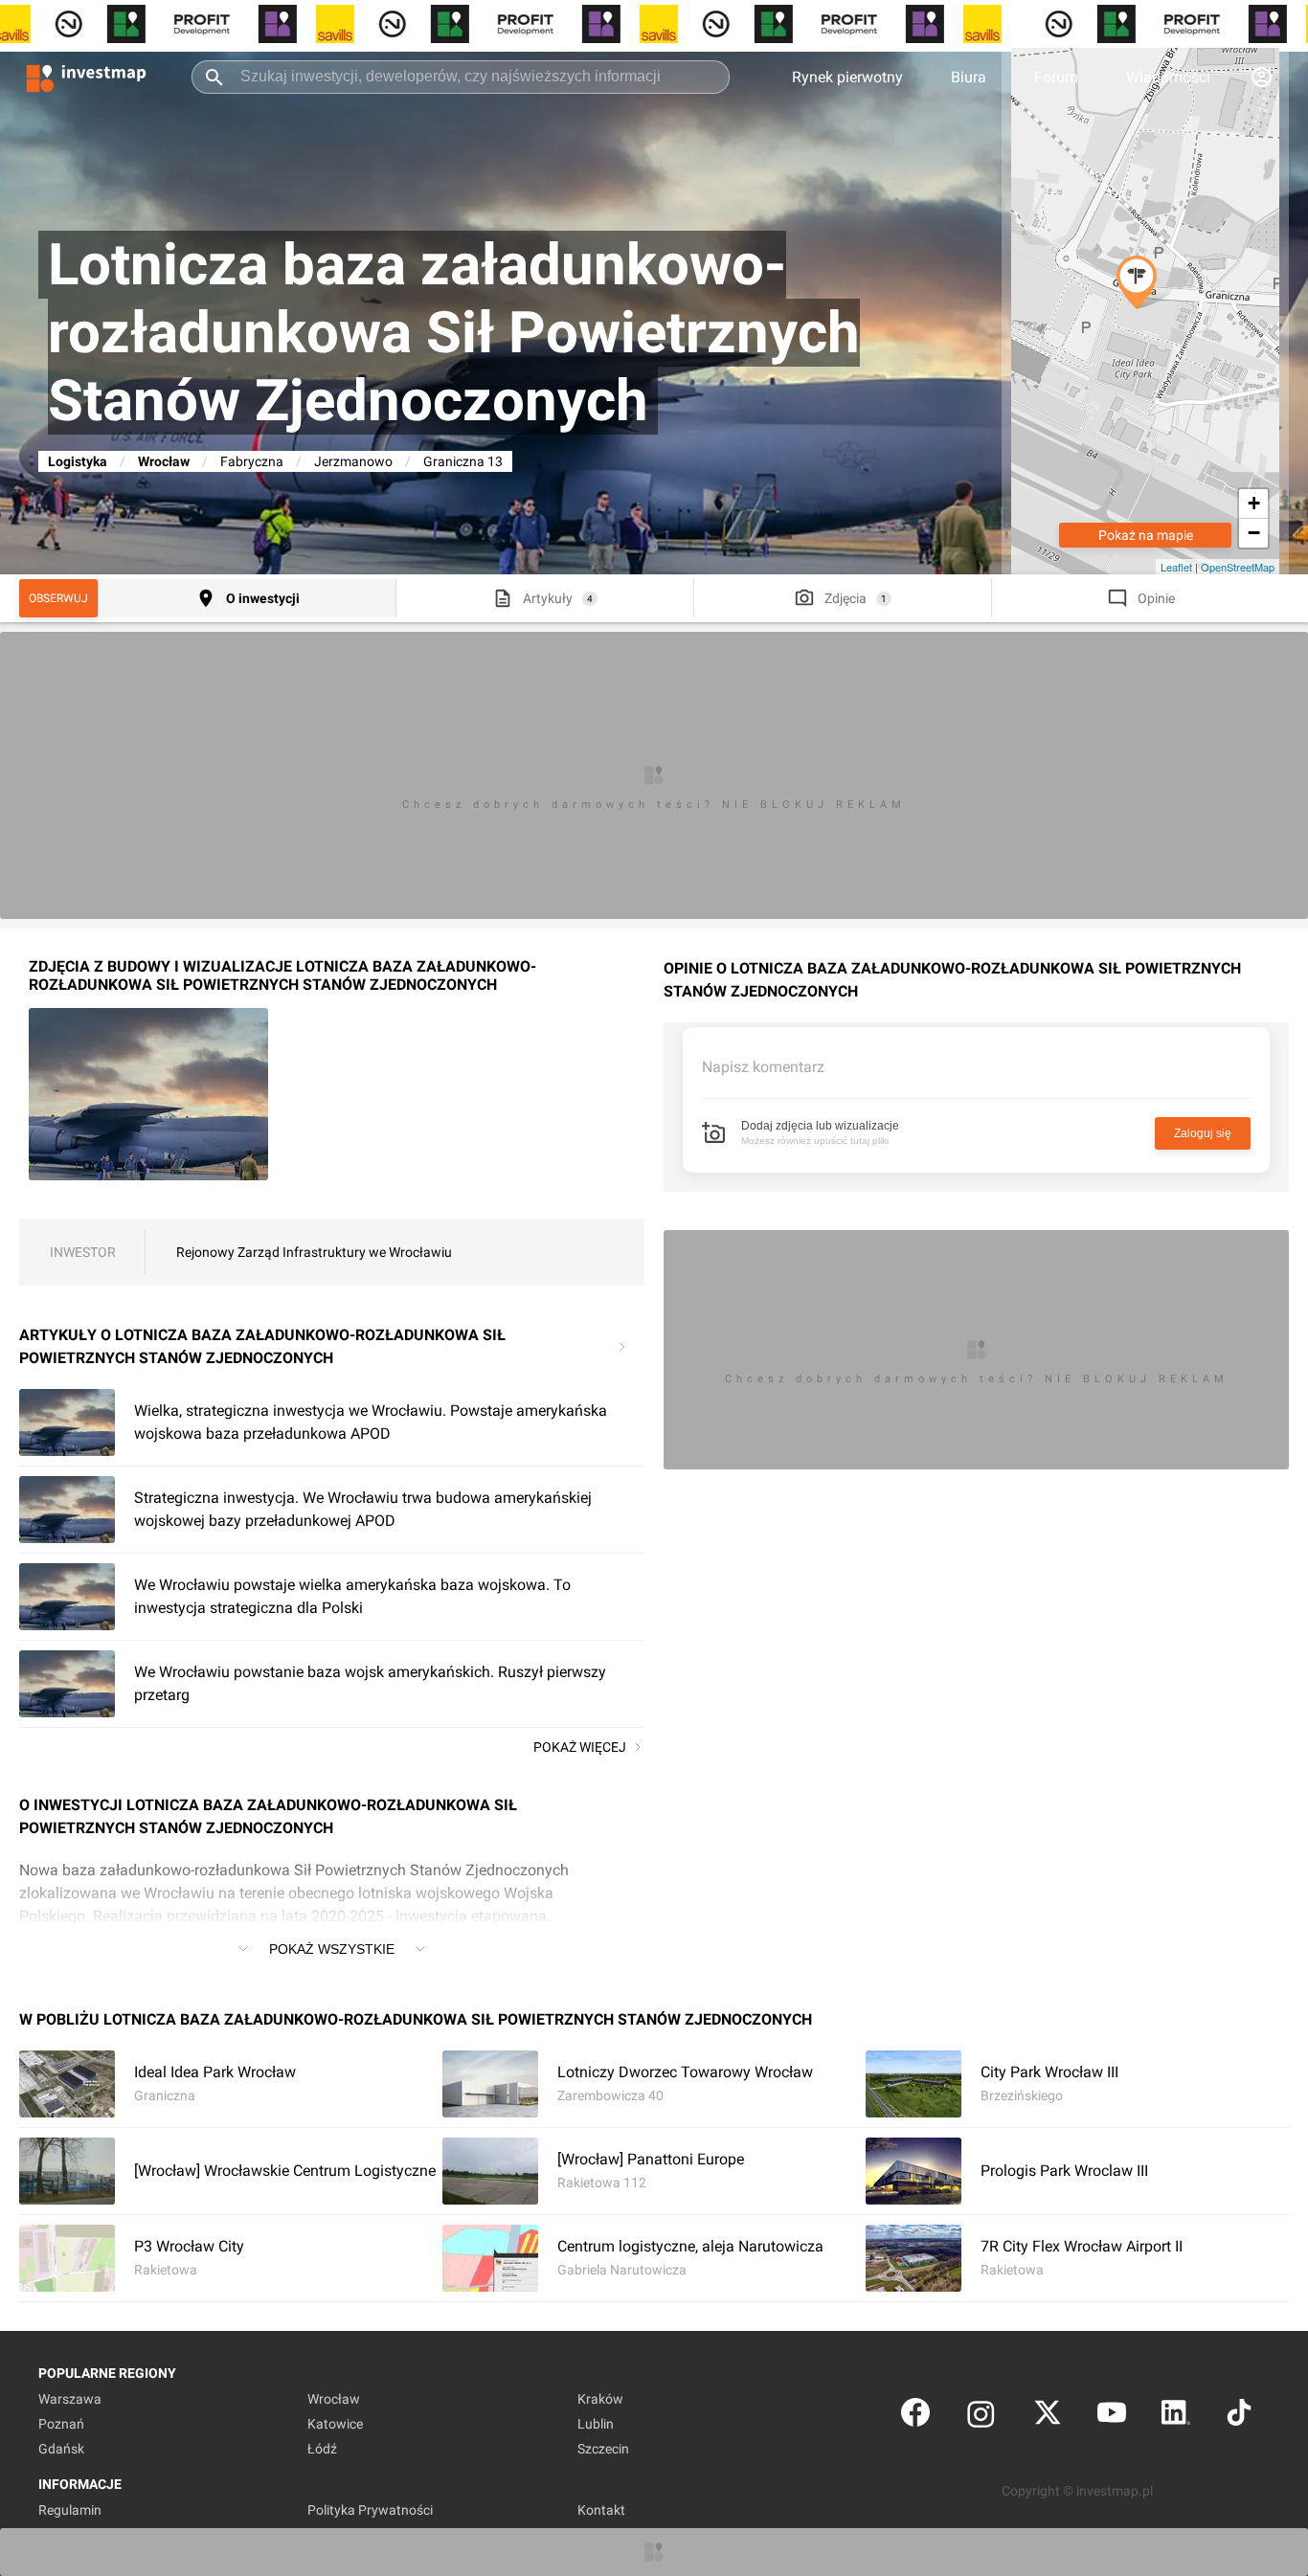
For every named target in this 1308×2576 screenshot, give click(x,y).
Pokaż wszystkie (332, 1949)
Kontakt (601, 2510)
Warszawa (70, 2399)
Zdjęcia (846, 598)
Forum (1056, 77)
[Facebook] (915, 2417)
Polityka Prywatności (370, 2510)
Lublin (596, 2424)
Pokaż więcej (580, 1747)
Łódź (322, 2449)
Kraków (600, 2399)
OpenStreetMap (1238, 567)
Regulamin (70, 2510)
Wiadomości (1168, 77)
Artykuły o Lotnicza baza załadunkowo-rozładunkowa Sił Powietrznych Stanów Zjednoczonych (262, 1346)
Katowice (335, 2424)
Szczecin (603, 2449)
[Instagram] (981, 2417)
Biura (969, 77)
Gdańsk (61, 2449)
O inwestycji (263, 598)
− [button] (1254, 533)
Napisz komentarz (763, 1067)
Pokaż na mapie (1146, 535)
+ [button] (1254, 503)
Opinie (1156, 598)
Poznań (61, 2424)
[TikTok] (1239, 2417)
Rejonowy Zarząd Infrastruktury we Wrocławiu (314, 1252)
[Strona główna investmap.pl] (86, 77)
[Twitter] (1048, 2417)
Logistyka (78, 461)
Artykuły (548, 598)
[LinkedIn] (1176, 2417)
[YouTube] (1112, 2417)
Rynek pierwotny (847, 77)
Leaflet (1176, 567)
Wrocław (164, 461)
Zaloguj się (1203, 1133)
